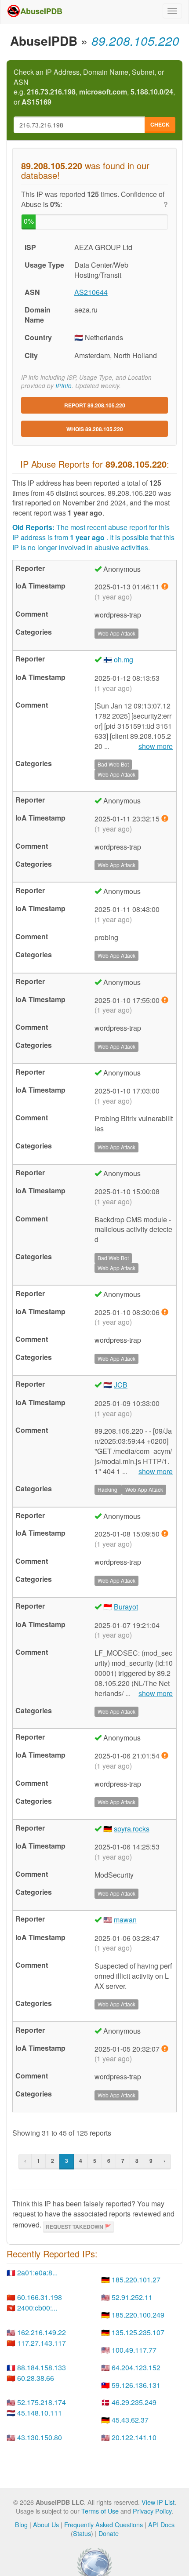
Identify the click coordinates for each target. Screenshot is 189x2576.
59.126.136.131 (136, 2385)
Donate (109, 2533)
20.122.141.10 (134, 2437)
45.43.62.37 (130, 2420)
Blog (21, 2524)
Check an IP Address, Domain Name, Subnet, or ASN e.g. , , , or (94, 87)
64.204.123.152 (136, 2367)
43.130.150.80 (40, 2437)
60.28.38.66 (36, 2378)
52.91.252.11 (132, 2297)
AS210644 (91, 292)
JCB (121, 1385)
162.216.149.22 (42, 2332)
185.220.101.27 (136, 2280)
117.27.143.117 (42, 2343)
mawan (125, 1920)
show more (156, 746)
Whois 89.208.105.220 (95, 429)
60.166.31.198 (40, 2297)
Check (160, 124)
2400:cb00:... (37, 2308)
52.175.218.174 (42, 2402)
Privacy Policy (152, 2511)
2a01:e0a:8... (37, 2273)
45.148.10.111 (40, 2413)
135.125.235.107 (138, 2332)
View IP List (158, 2502)
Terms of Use (100, 2511)
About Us (46, 2524)
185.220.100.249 (138, 2315)
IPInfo (64, 386)
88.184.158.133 (42, 2367)
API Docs (161, 2524)
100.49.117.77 (134, 2350)
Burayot (126, 1607)
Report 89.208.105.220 (95, 405)
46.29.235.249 (134, 2402)
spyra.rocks (132, 1829)
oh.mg (124, 659)
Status (82, 2533)
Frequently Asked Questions (104, 2524)
